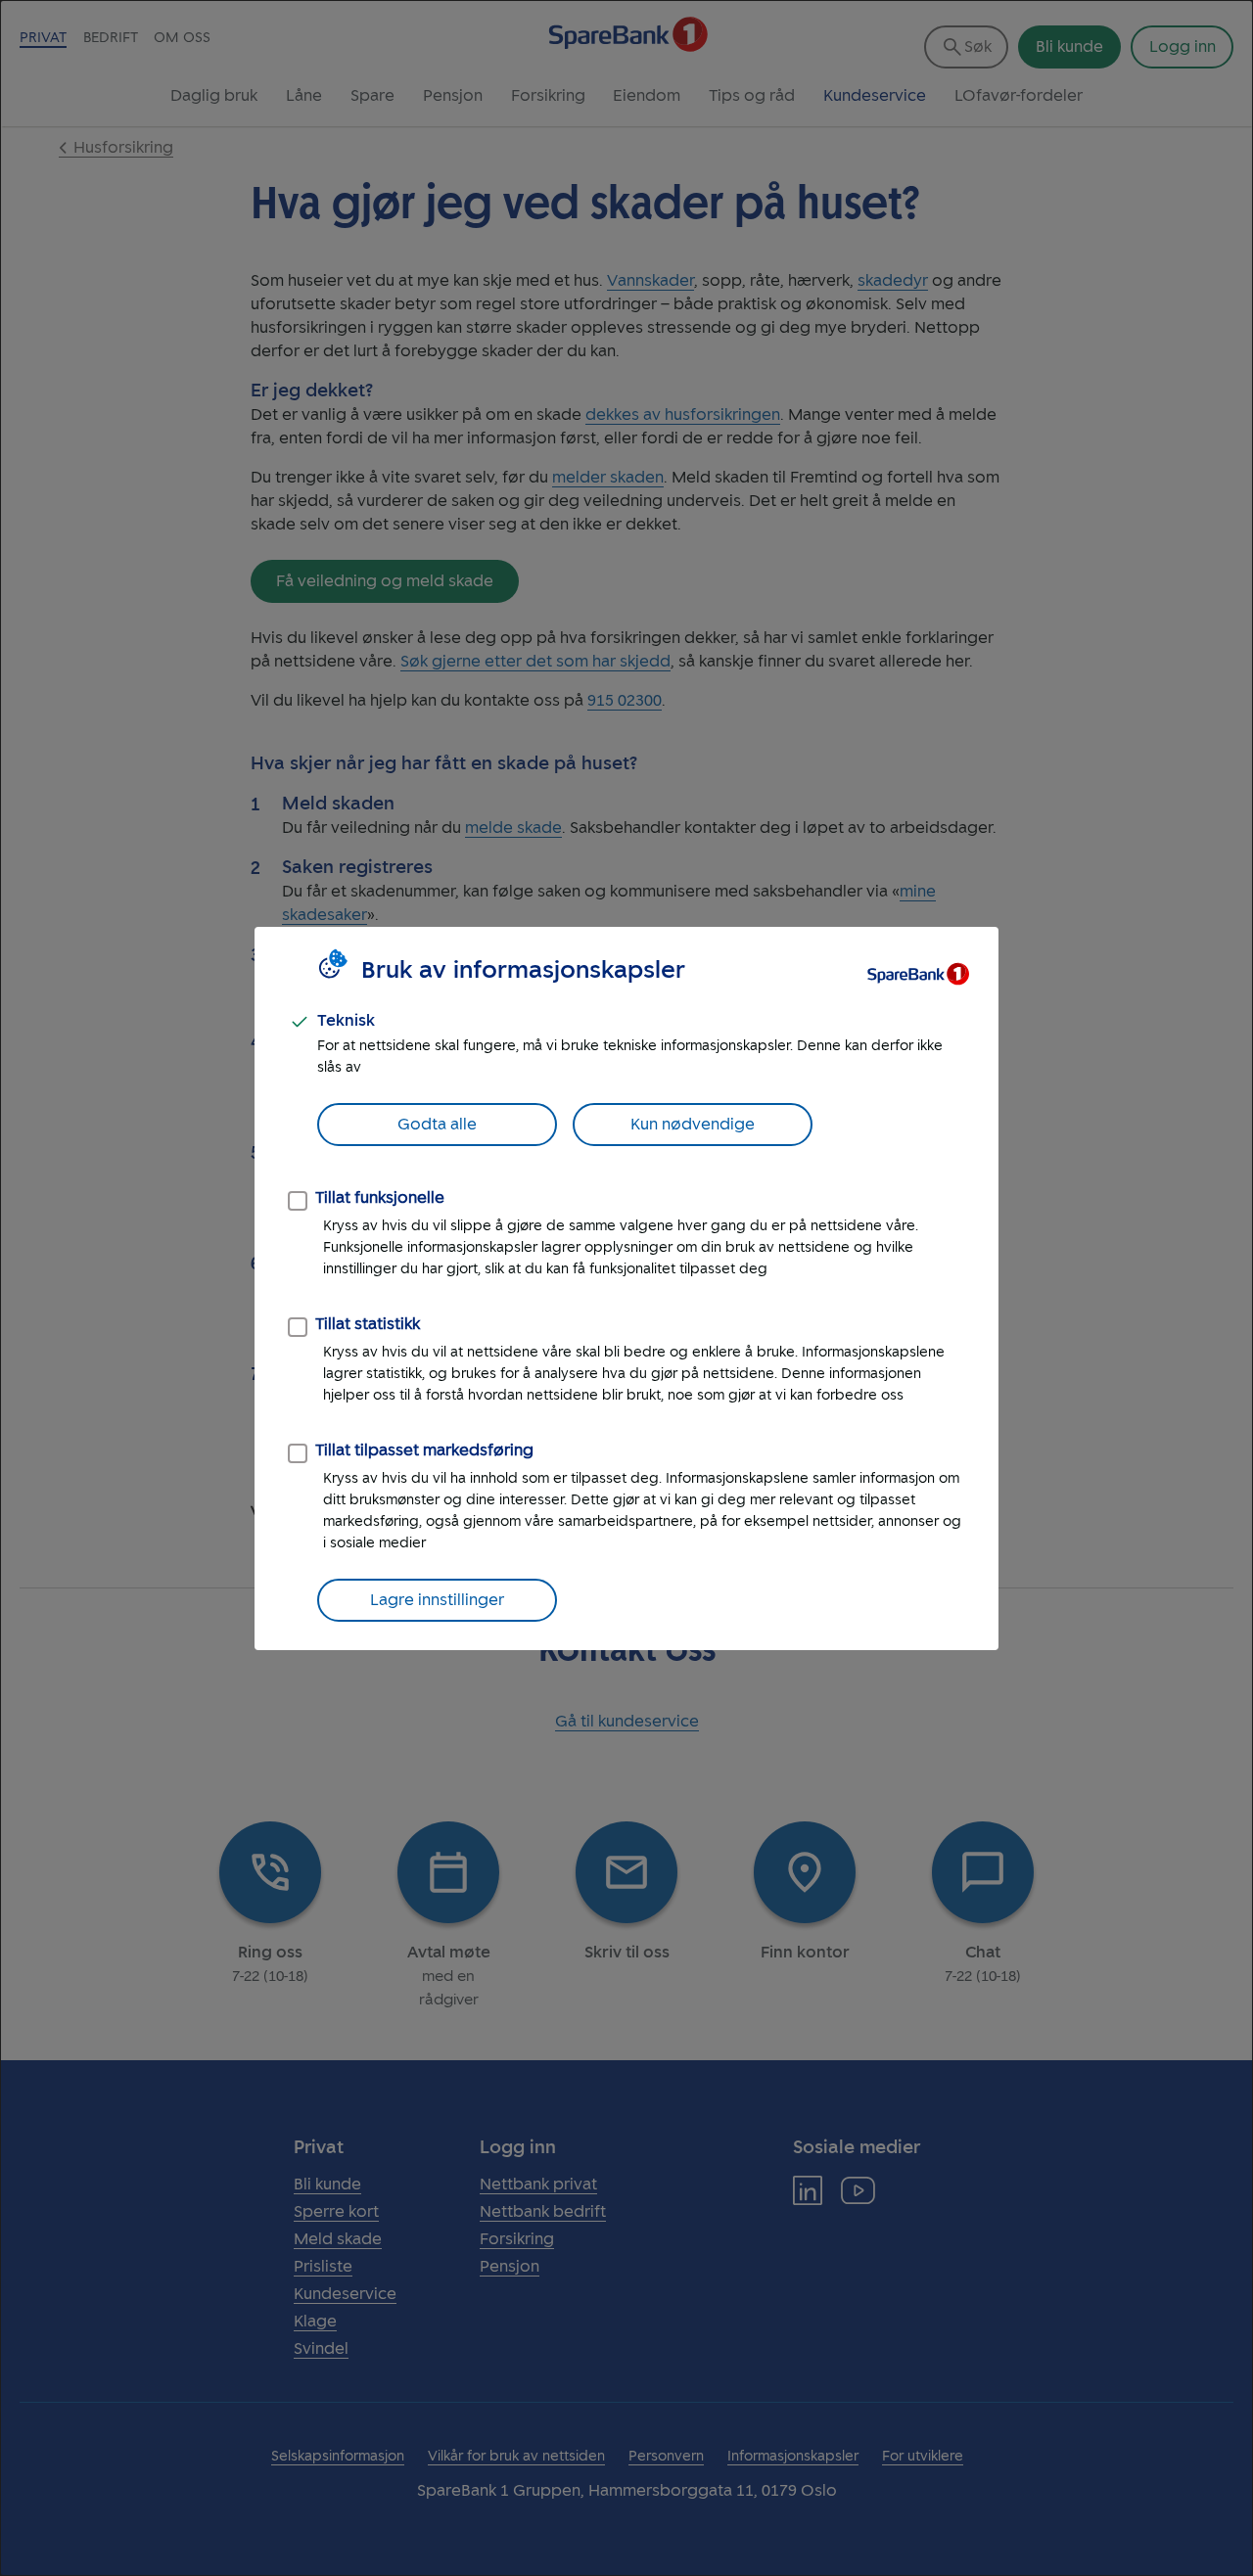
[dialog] (626, 1288)
